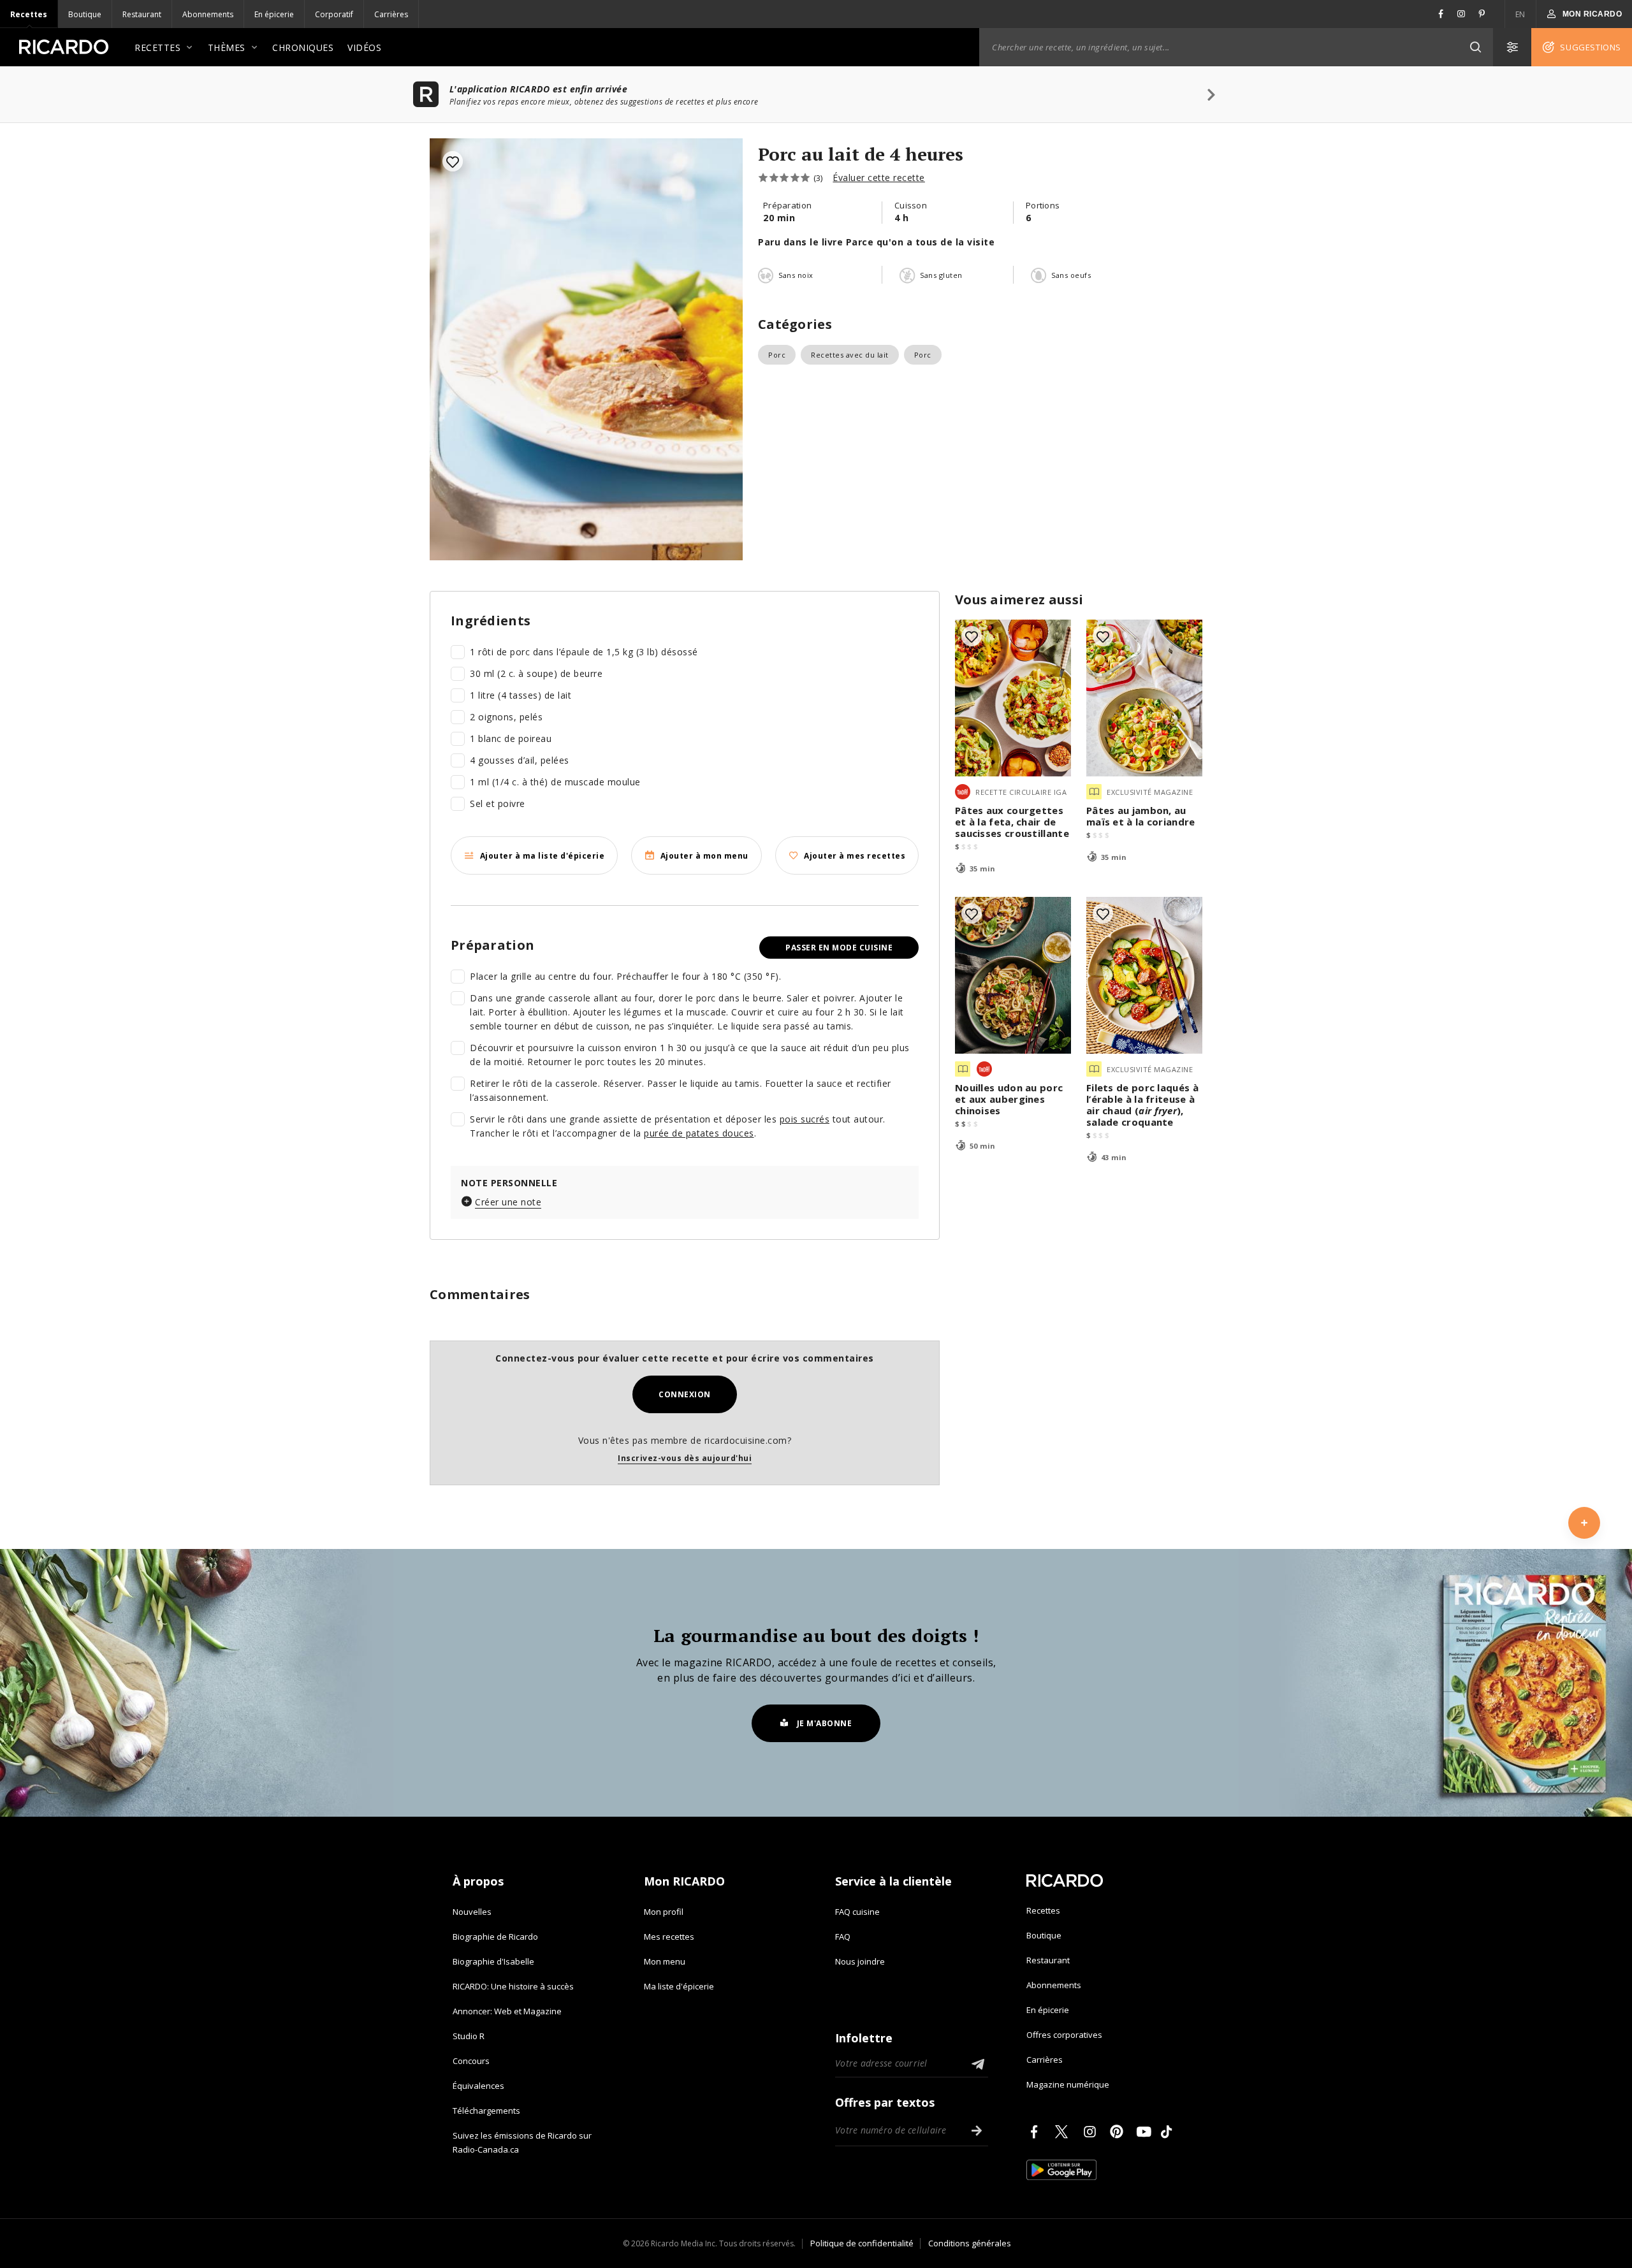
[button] (1475, 47)
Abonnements (208, 14)
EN (1520, 14)
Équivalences (478, 2086)
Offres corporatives (1064, 2035)
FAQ (843, 1937)
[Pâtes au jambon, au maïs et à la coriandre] (1144, 698)
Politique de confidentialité (862, 2243)
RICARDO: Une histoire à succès (513, 1986)
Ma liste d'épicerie (679, 1986)
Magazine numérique (1068, 2084)
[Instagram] (1092, 2132)
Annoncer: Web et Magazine (507, 2011)
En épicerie (274, 14)
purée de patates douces (699, 1133)
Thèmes (227, 47)
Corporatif (334, 14)
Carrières (391, 14)
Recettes (29, 14)
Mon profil (664, 1912)
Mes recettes (669, 1937)
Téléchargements (486, 2111)
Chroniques (303, 47)
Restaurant (142, 14)
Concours (471, 2061)
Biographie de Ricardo (495, 1937)
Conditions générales (970, 2243)
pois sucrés (805, 1119)
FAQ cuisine (857, 1912)
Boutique (85, 14)
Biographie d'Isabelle (493, 1961)
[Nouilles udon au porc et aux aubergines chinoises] (1013, 975)
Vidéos (364, 47)
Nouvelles (472, 1912)
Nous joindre (860, 1961)
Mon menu (665, 1961)
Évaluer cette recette (879, 178)
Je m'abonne (825, 1723)
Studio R (469, 2036)
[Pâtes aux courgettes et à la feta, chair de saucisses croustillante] (1013, 698)
